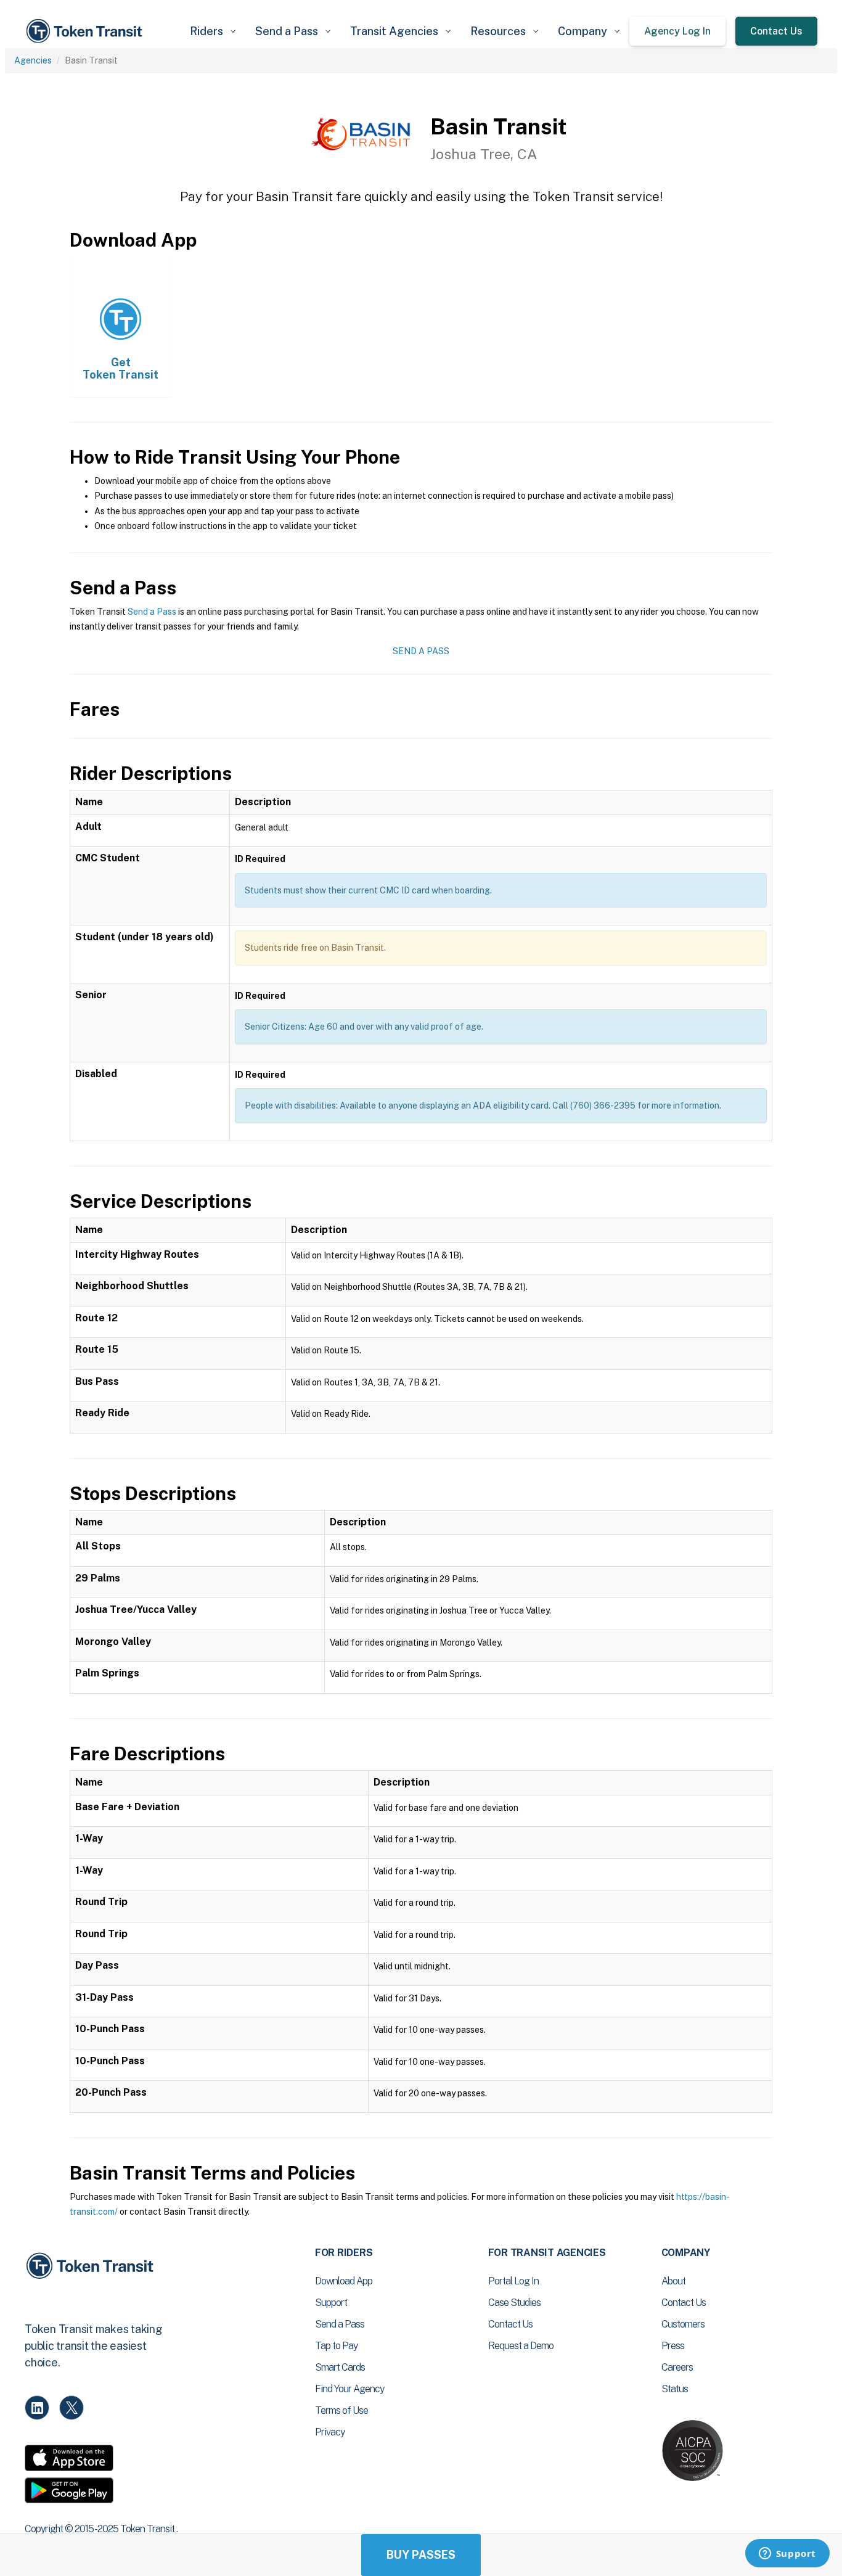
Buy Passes (421, 2555)
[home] (86, 31)
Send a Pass (152, 612)
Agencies (33, 60)
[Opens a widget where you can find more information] (787, 2554)
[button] (213, 31)
